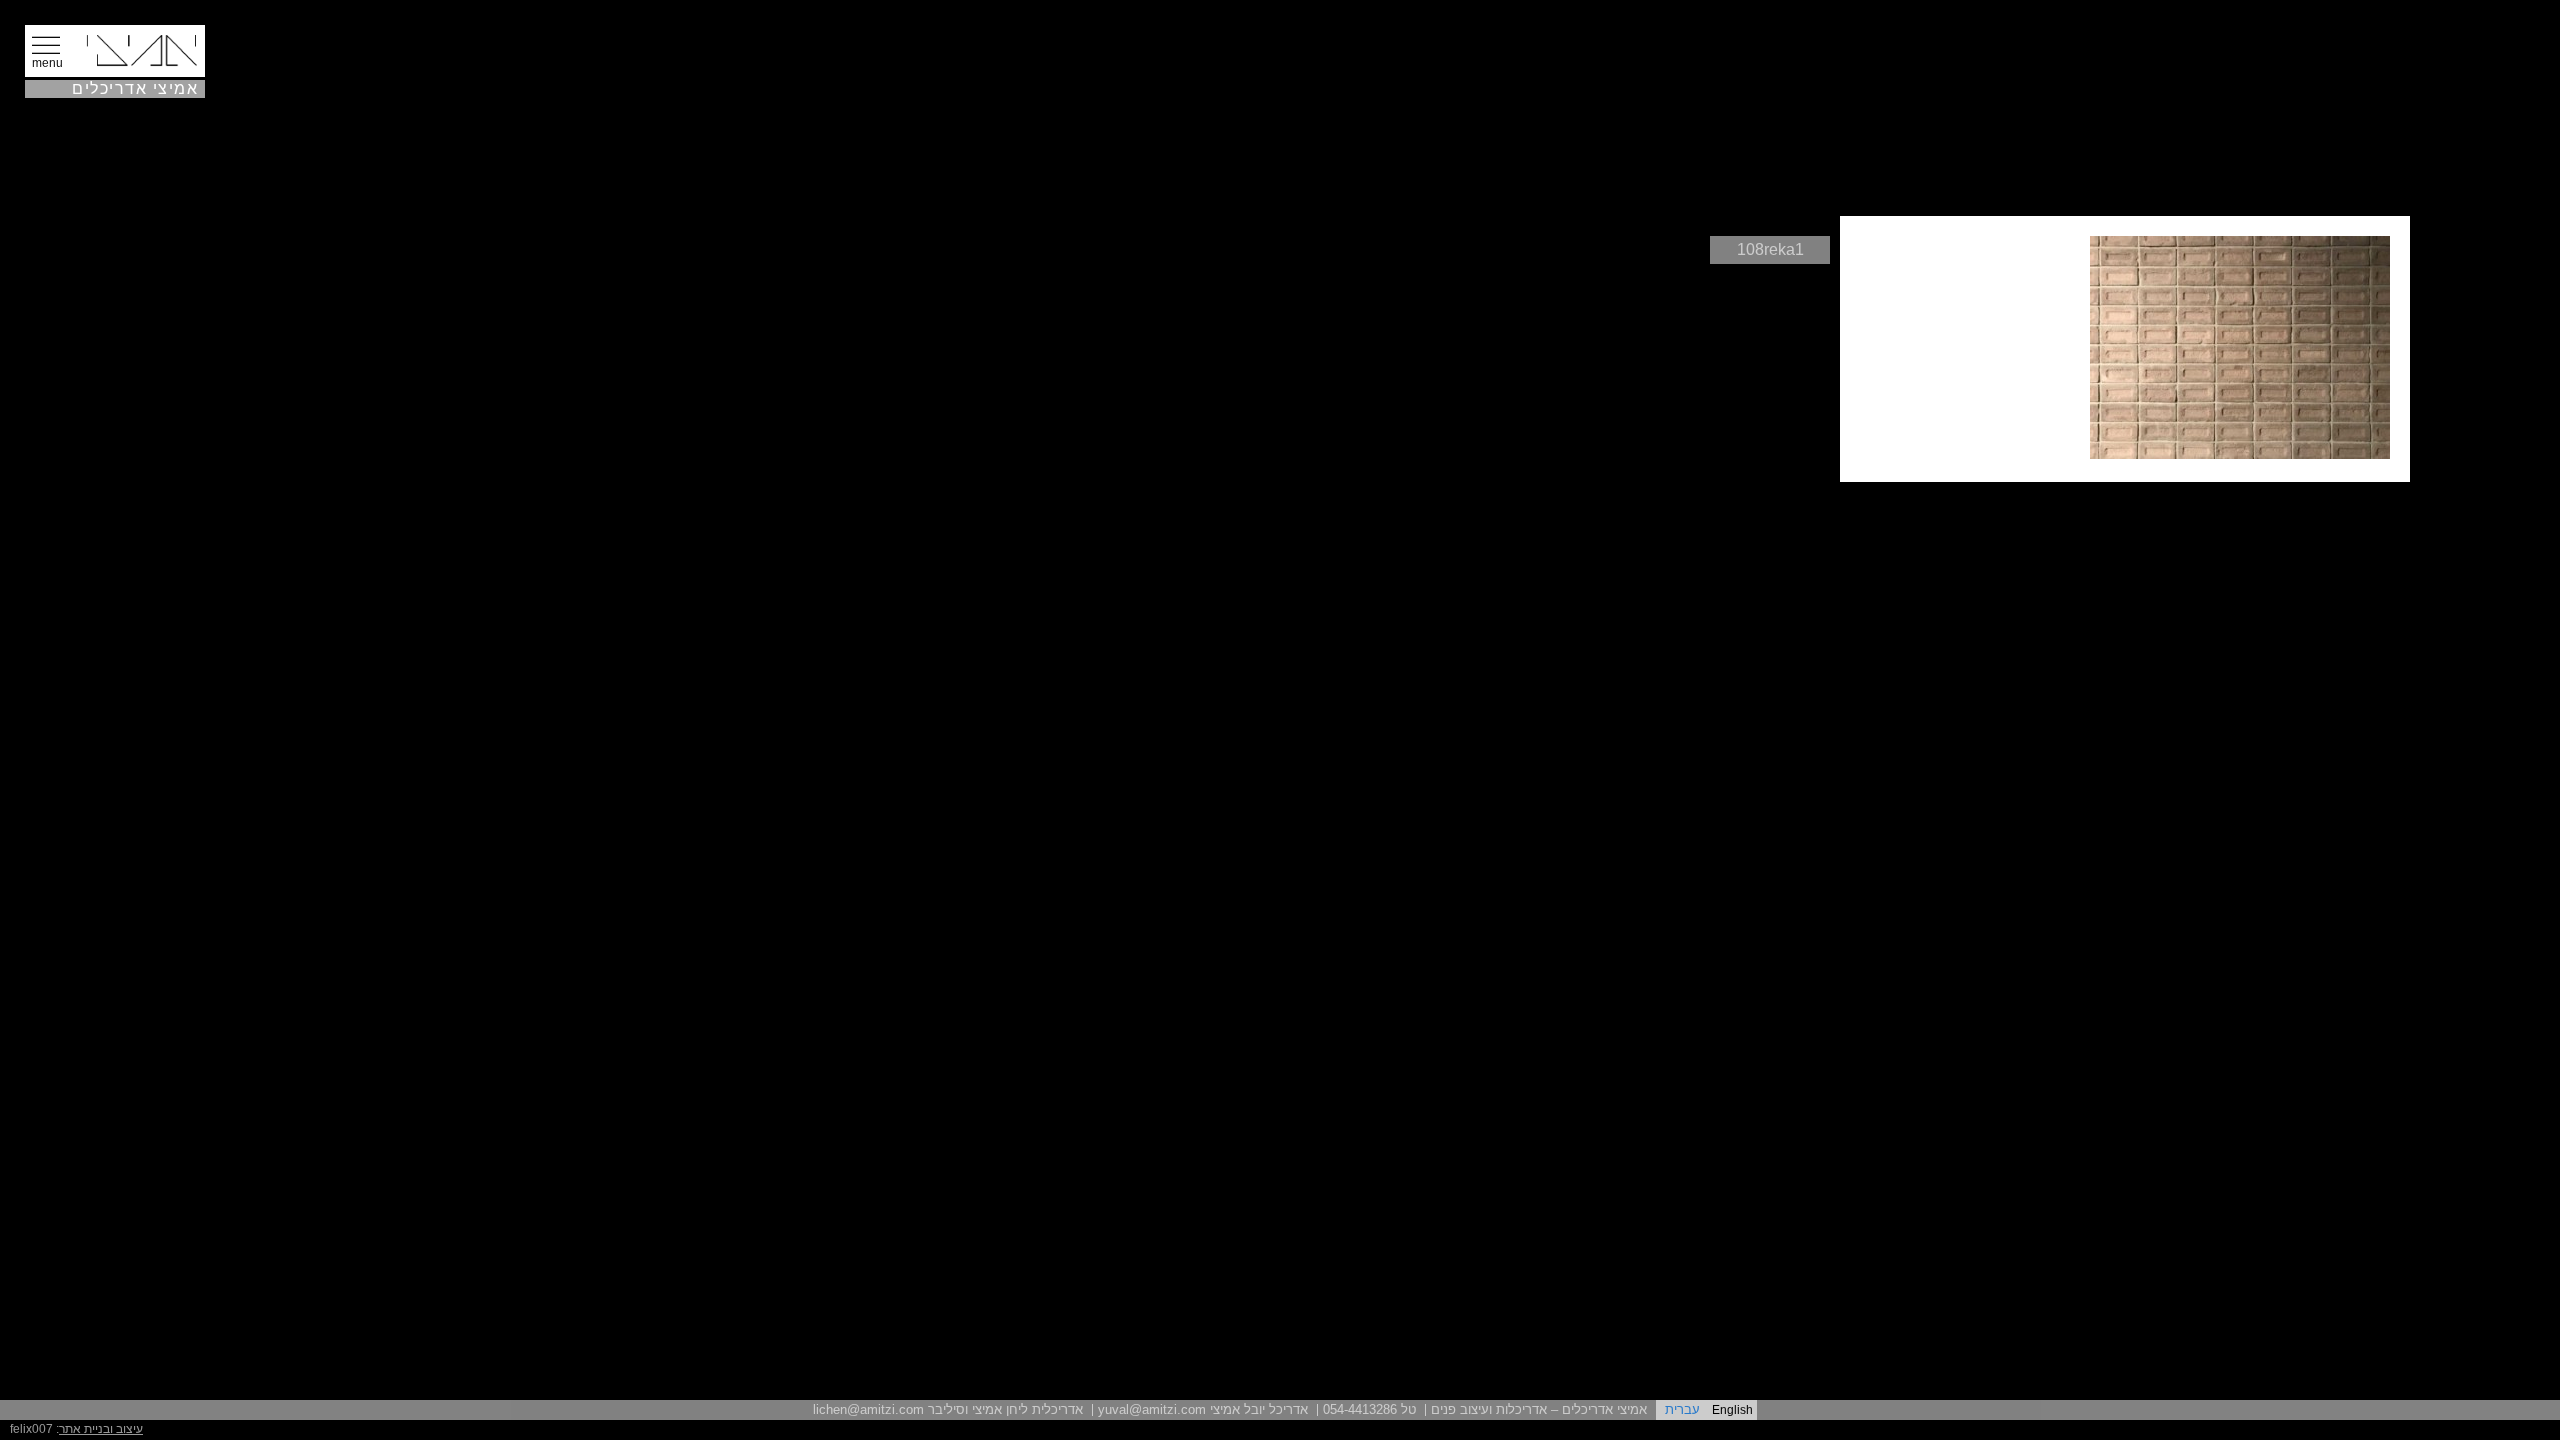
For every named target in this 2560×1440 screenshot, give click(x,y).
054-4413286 (1360, 1409)
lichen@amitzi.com (868, 1409)
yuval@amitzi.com (1152, 1409)
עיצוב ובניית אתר (101, 1429)
